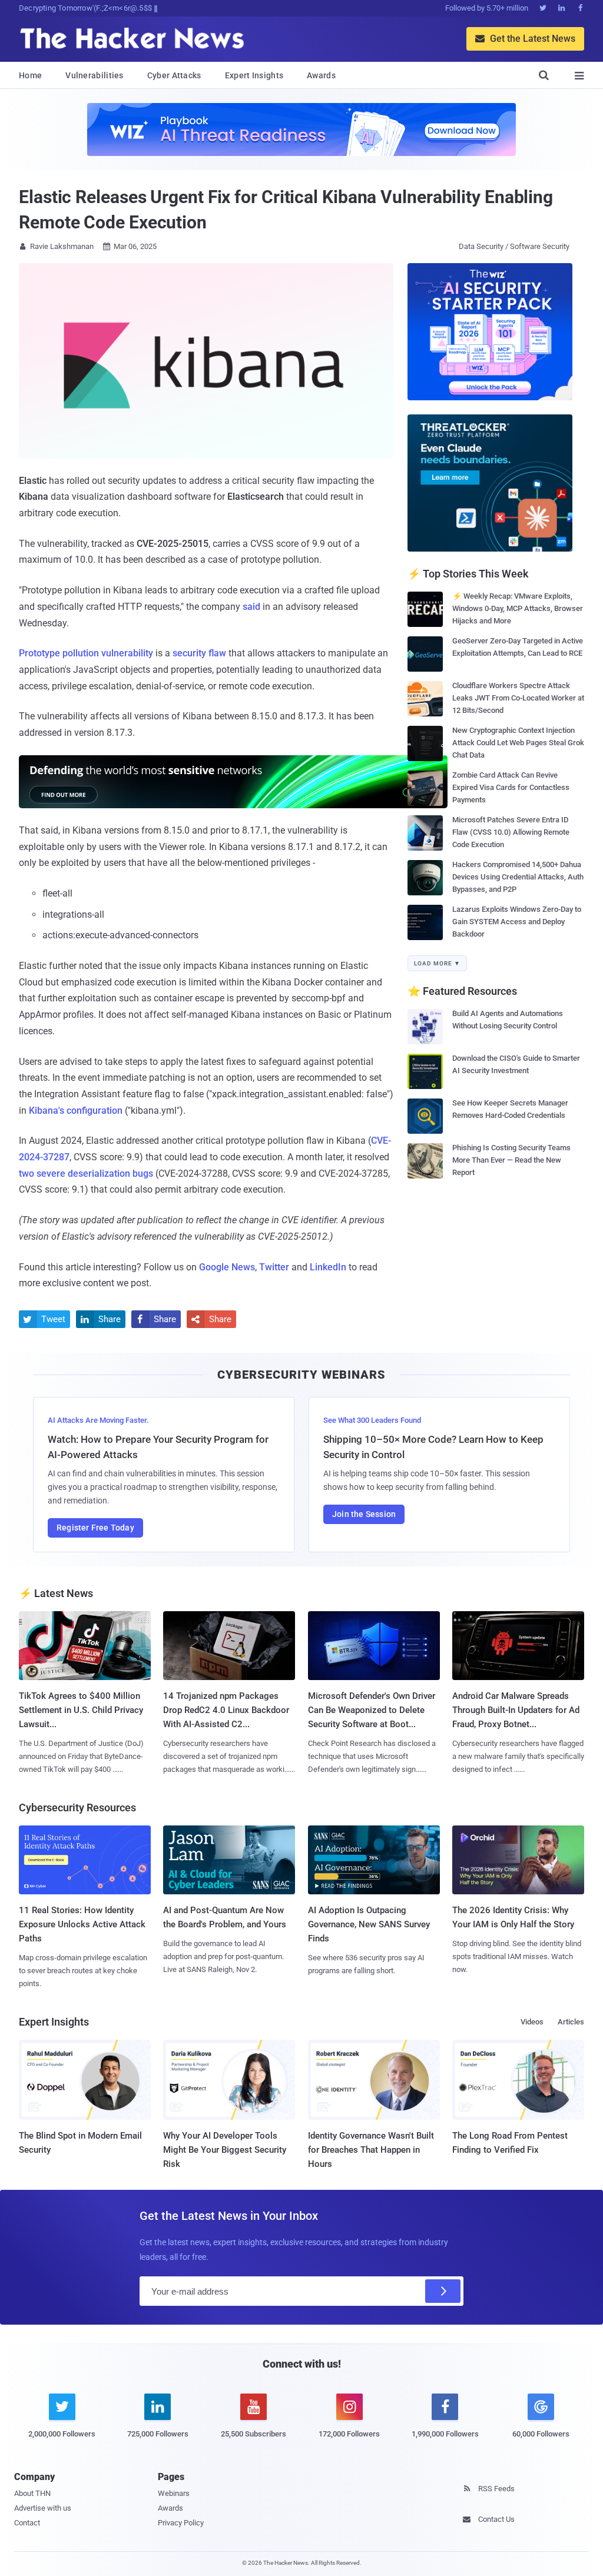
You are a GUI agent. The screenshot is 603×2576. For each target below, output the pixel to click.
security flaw (199, 653)
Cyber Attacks (174, 75)
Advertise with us (43, 2508)
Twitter (274, 1267)
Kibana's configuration (76, 1111)
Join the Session (364, 1514)
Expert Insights (254, 75)
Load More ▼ (437, 963)
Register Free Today (95, 1528)
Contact (27, 2523)
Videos (532, 2022)
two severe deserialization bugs (86, 1174)
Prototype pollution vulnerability (86, 653)
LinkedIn (328, 1267)
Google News (227, 1267)
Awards (321, 75)
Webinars (174, 2493)
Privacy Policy (181, 2523)
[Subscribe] (443, 2291)
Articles (571, 2022)
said (251, 607)
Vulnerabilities (95, 75)
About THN (32, 2493)
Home (30, 75)
